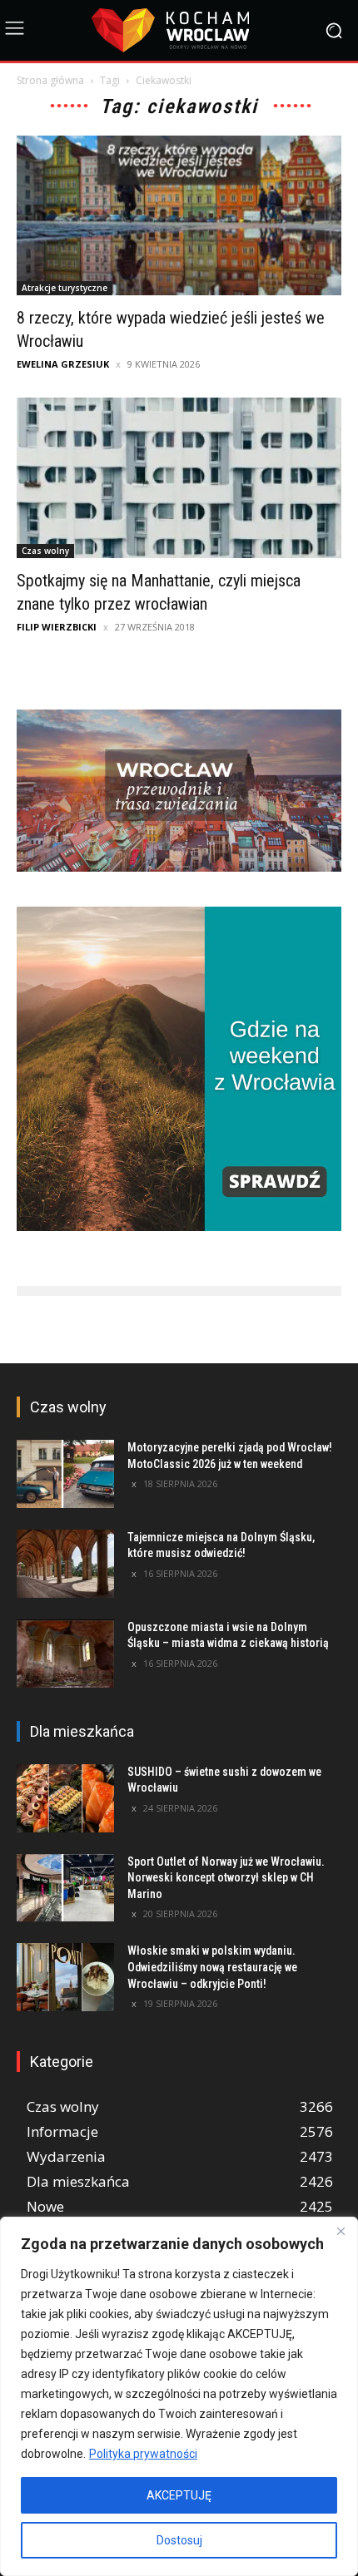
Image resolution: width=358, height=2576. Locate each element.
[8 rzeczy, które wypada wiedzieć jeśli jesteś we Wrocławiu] (179, 216)
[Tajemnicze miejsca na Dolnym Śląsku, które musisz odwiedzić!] (65, 1564)
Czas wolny (45, 551)
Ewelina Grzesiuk (63, 364)
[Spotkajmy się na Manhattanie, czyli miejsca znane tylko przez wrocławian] (179, 478)
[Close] (341, 2231)
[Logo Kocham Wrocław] (179, 30)
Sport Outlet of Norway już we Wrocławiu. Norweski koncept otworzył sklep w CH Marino (226, 1878)
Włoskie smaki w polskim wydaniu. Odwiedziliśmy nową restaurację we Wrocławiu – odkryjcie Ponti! (212, 1967)
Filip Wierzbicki (57, 627)
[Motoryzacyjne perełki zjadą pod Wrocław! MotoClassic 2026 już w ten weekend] (65, 1474)
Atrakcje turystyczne (65, 288)
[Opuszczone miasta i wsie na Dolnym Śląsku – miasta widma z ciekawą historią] (65, 1654)
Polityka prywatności (143, 2454)
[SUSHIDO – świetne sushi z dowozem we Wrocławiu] (65, 1798)
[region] (179, 2396)
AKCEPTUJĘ (179, 2495)
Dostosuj (179, 2540)
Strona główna (50, 80)
